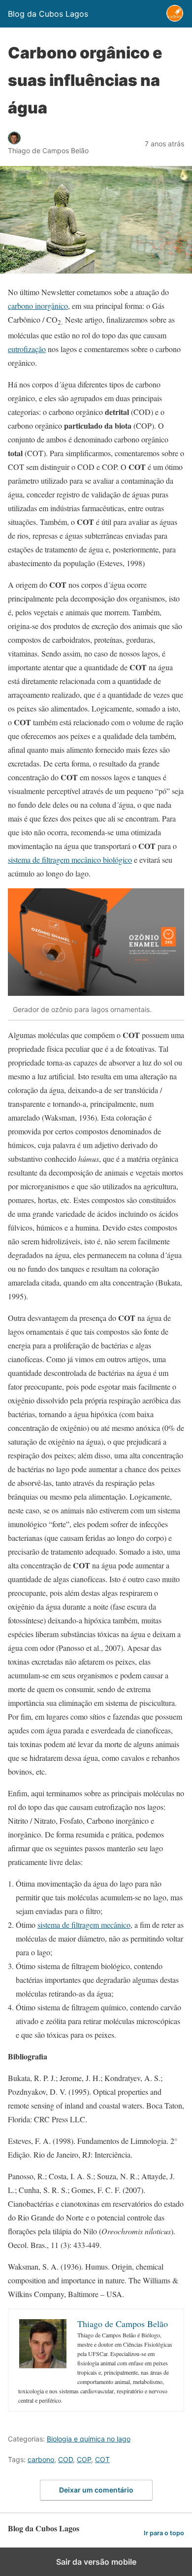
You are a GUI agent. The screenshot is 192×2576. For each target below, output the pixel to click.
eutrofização (27, 349)
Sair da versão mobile (96, 2562)
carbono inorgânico (38, 306)
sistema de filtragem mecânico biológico (70, 860)
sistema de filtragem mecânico (84, 1925)
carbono (41, 2459)
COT (102, 2459)
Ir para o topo (164, 2533)
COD (65, 2459)
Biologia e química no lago (89, 2439)
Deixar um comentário (96, 2490)
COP (84, 2459)
